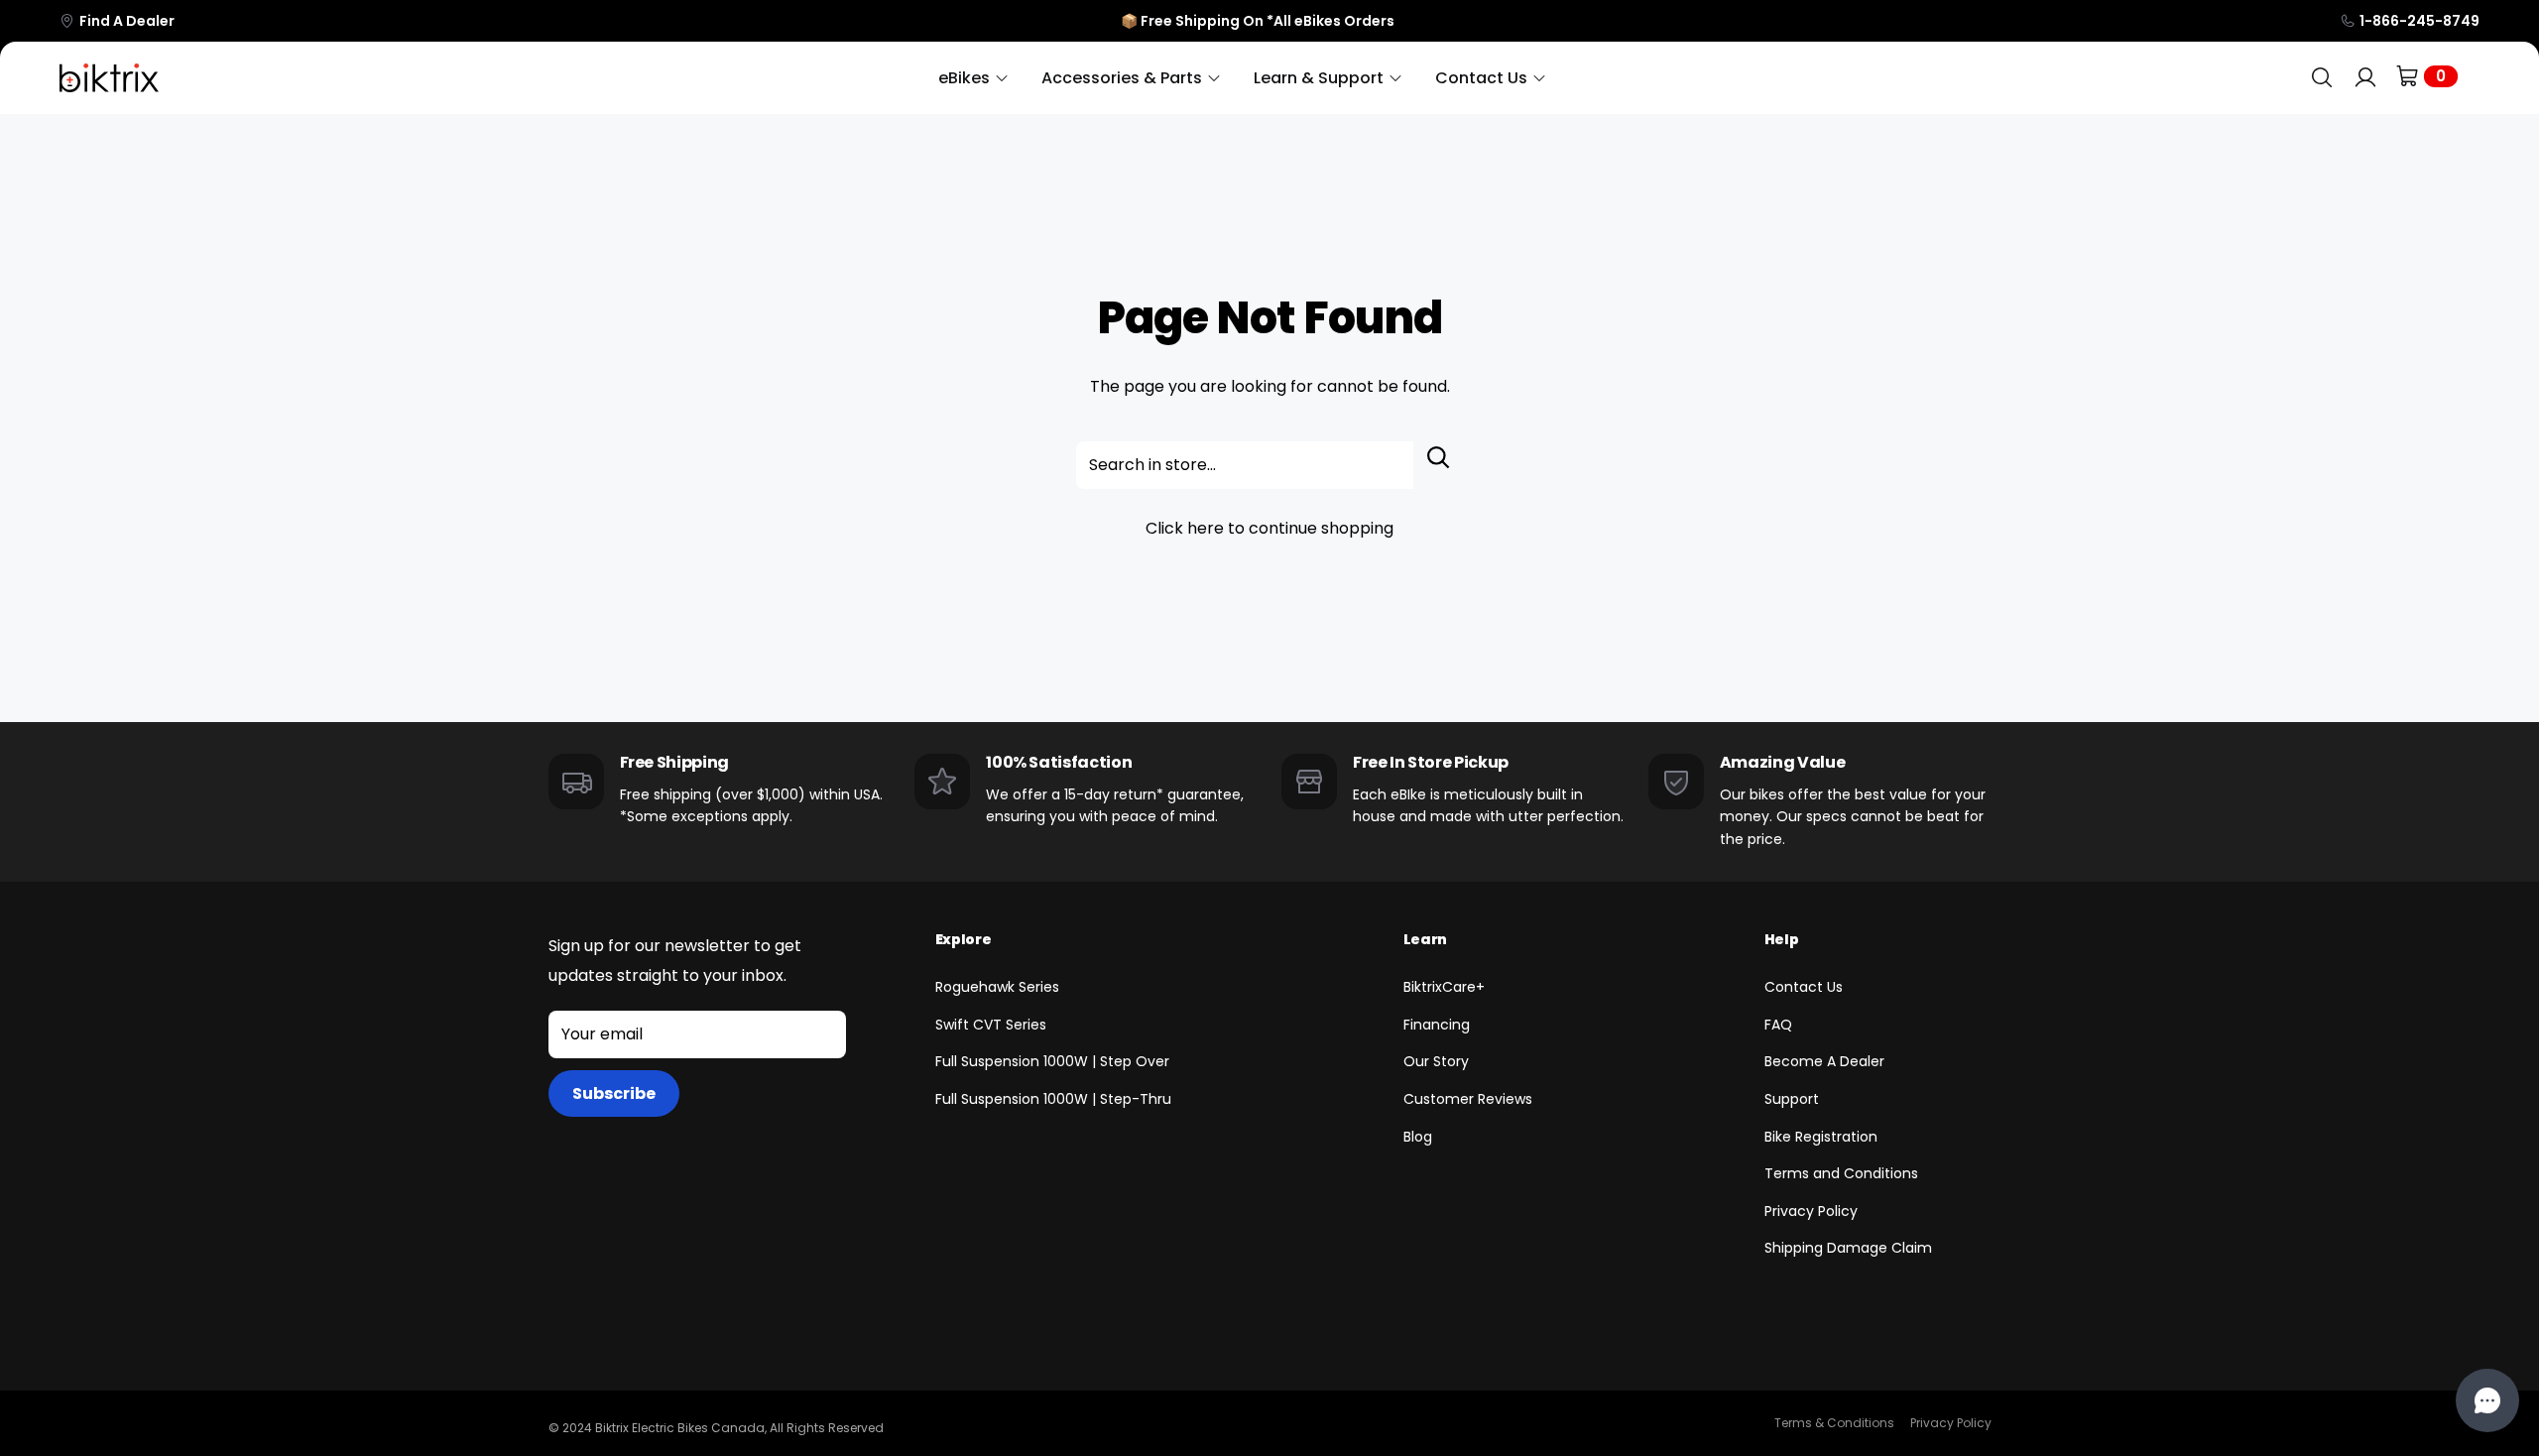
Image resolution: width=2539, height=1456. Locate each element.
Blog (1418, 1137)
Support (1792, 1099)
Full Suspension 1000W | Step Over (1052, 1061)
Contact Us (1804, 987)
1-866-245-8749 (2419, 21)
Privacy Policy (1811, 1211)
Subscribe (614, 1093)
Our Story (1436, 1061)
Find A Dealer (127, 21)
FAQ (1778, 1025)
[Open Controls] (2487, 1400)
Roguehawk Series (997, 987)
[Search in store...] (1439, 465)
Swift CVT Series (991, 1025)
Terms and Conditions (1841, 1173)
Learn (1425, 939)
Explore (964, 939)
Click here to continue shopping (1269, 528)
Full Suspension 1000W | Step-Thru (1053, 1099)
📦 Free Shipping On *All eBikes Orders (1258, 21)
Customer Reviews (1468, 1099)
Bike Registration (1821, 1137)
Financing (1437, 1025)
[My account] (2365, 78)
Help (1782, 939)
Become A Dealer (1824, 1061)
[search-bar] (2322, 78)
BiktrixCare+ (1444, 987)
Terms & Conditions (1834, 1423)
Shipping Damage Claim (1848, 1248)
